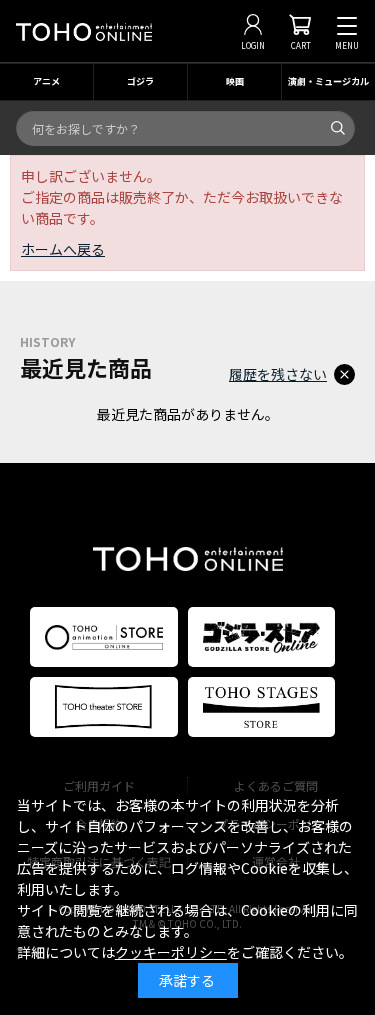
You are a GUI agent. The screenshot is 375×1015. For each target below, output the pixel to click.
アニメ (46, 81)
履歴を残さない (278, 374)
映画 (235, 81)
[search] (338, 128)
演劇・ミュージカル (328, 81)
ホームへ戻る (63, 249)
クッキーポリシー (171, 952)
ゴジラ (140, 81)
